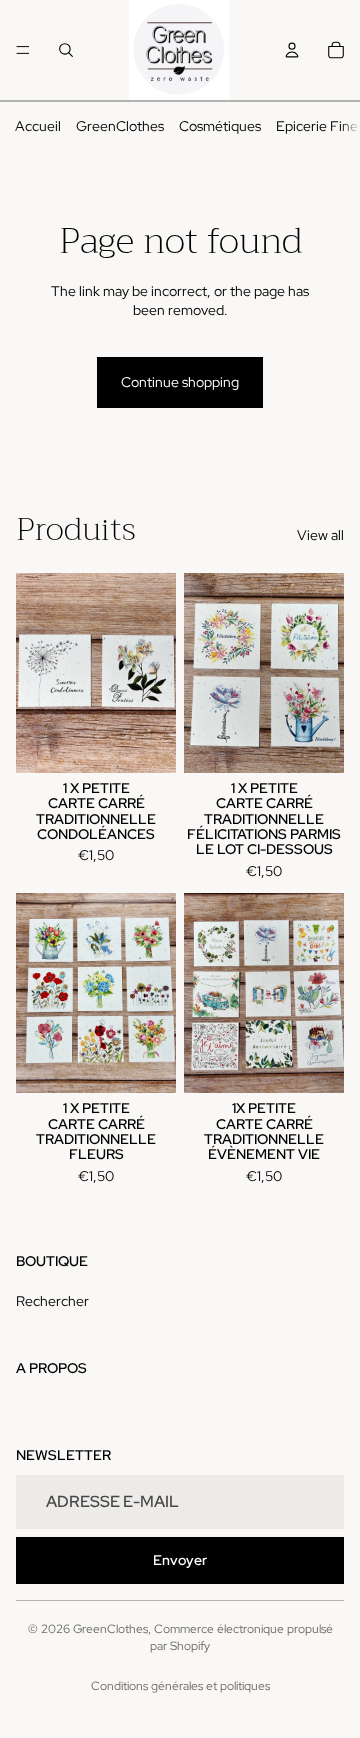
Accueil (38, 126)
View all (320, 535)
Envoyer (180, 1560)
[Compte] (292, 50)
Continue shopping (180, 382)
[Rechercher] (66, 50)
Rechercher (52, 1301)
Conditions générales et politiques (180, 1686)
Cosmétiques (220, 126)
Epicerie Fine (317, 126)
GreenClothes (120, 126)
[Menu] (23, 50)
